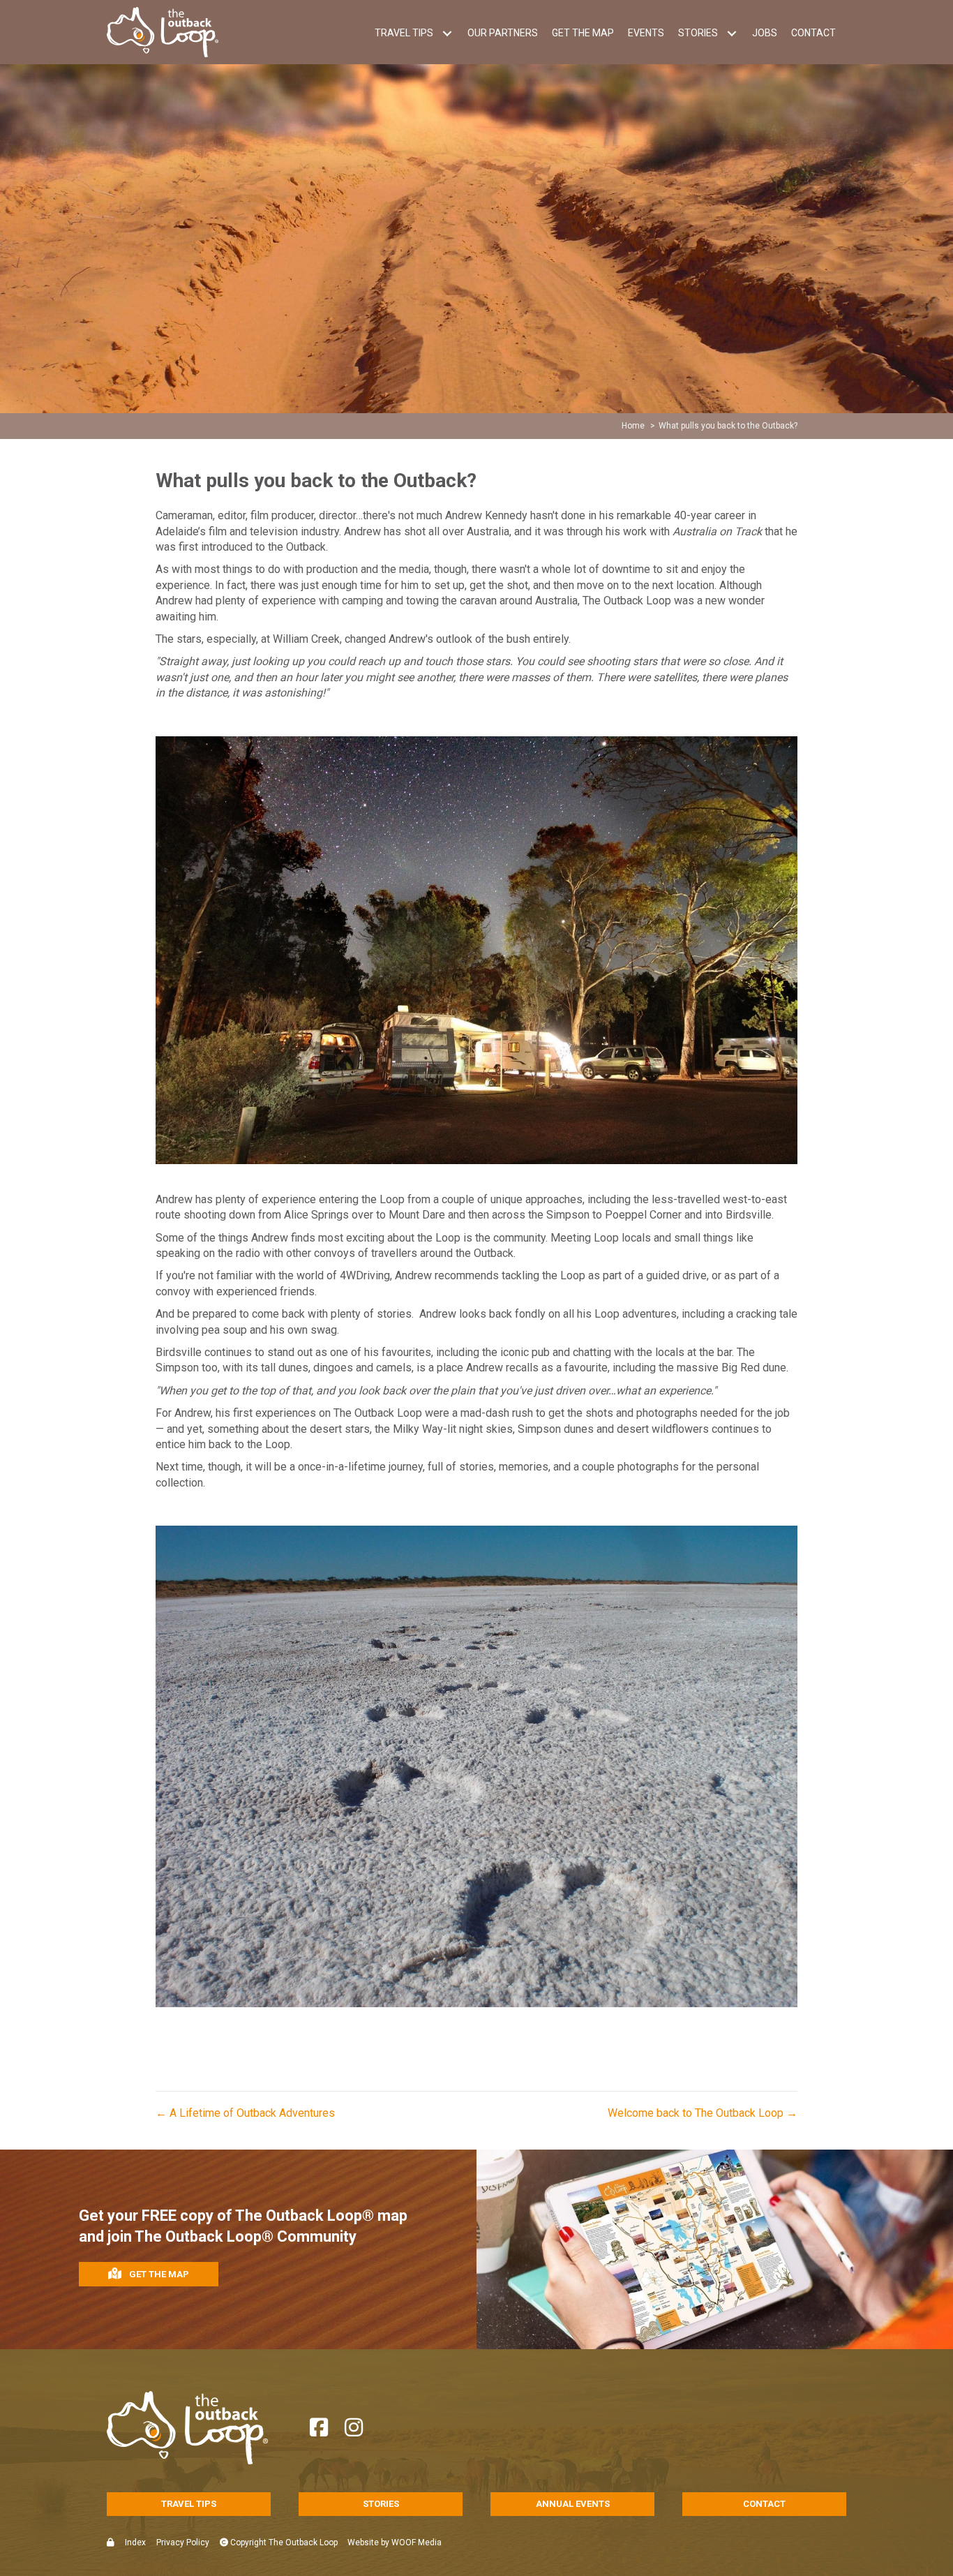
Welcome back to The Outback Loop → (703, 2113)
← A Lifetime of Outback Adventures (245, 2113)
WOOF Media (417, 2543)
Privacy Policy (183, 2543)
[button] (447, 33)
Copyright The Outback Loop (283, 2543)
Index (135, 2543)
